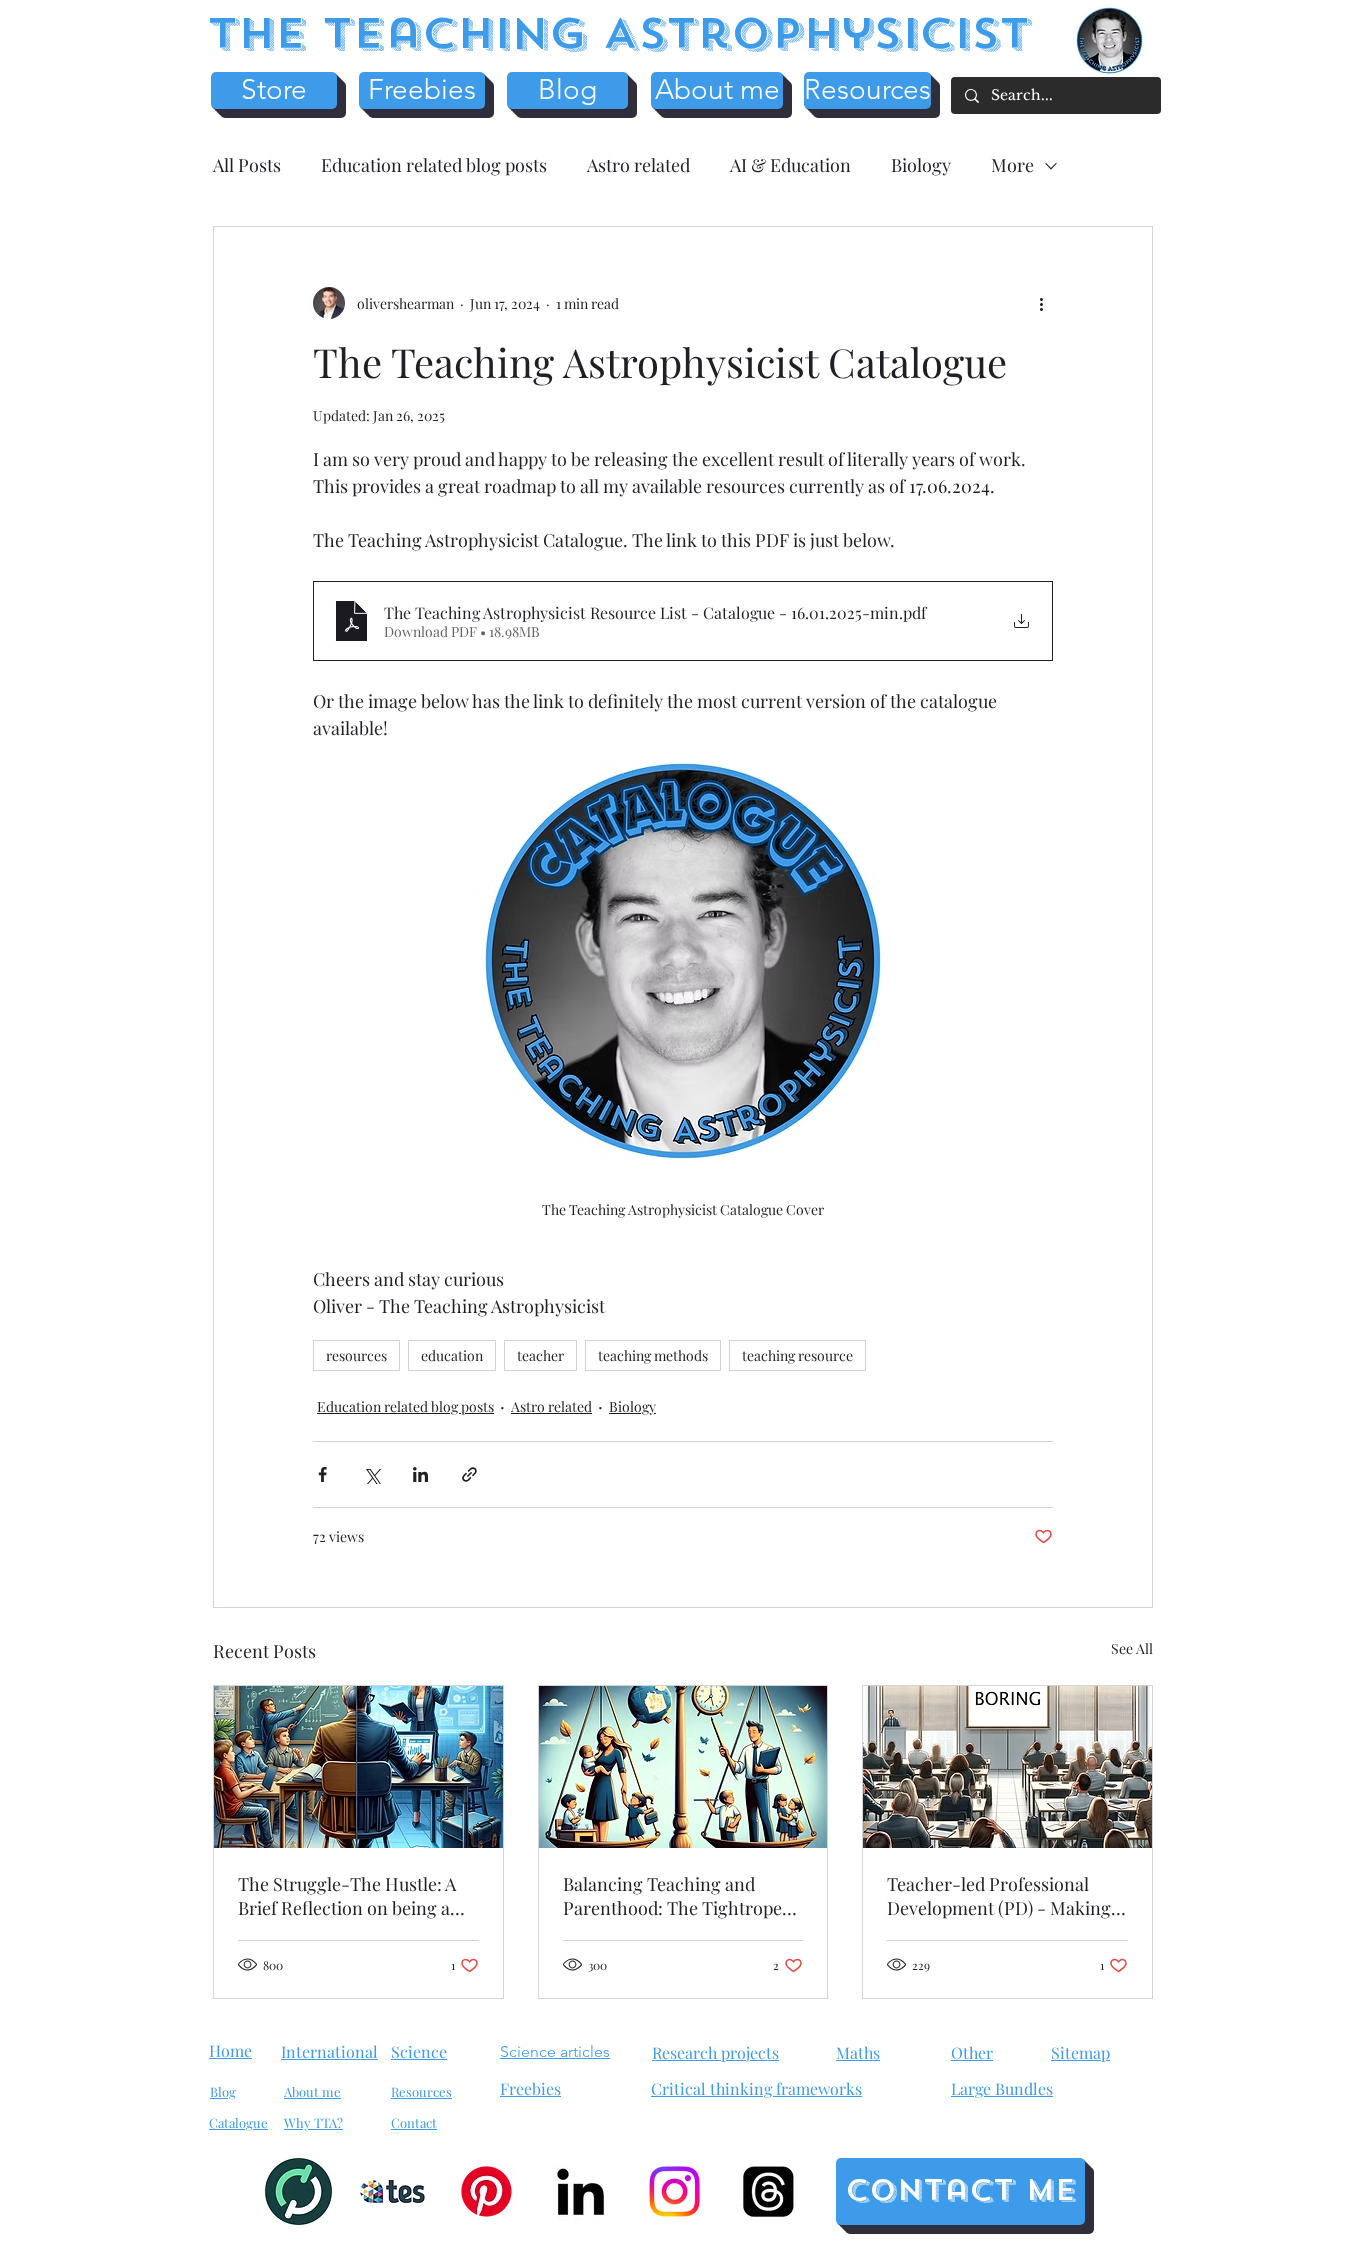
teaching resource (797, 1355)
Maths (858, 2052)
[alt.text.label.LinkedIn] (580, 2191)
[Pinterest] (486, 2191)
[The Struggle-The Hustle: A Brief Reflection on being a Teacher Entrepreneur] (358, 1767)
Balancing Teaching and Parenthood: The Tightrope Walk (672, 1896)
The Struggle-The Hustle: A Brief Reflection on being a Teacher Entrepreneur (347, 1896)
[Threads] (768, 2191)
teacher (540, 1355)
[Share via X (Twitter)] (371, 1474)
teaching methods (653, 1355)
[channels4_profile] (298, 2191)
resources (356, 1355)
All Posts (247, 165)
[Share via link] (469, 1474)
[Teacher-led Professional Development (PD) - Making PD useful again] (1007, 1767)
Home (230, 2050)
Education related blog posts (434, 165)
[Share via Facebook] (322, 1474)
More (1012, 165)
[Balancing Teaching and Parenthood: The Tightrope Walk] (683, 1767)
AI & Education (790, 165)
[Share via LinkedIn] (420, 1474)
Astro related (638, 165)
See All (1132, 1648)
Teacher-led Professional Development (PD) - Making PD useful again (999, 1896)
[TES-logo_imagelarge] (392, 2191)
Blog (223, 2091)
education (452, 1355)
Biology (921, 165)
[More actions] (1041, 303)
